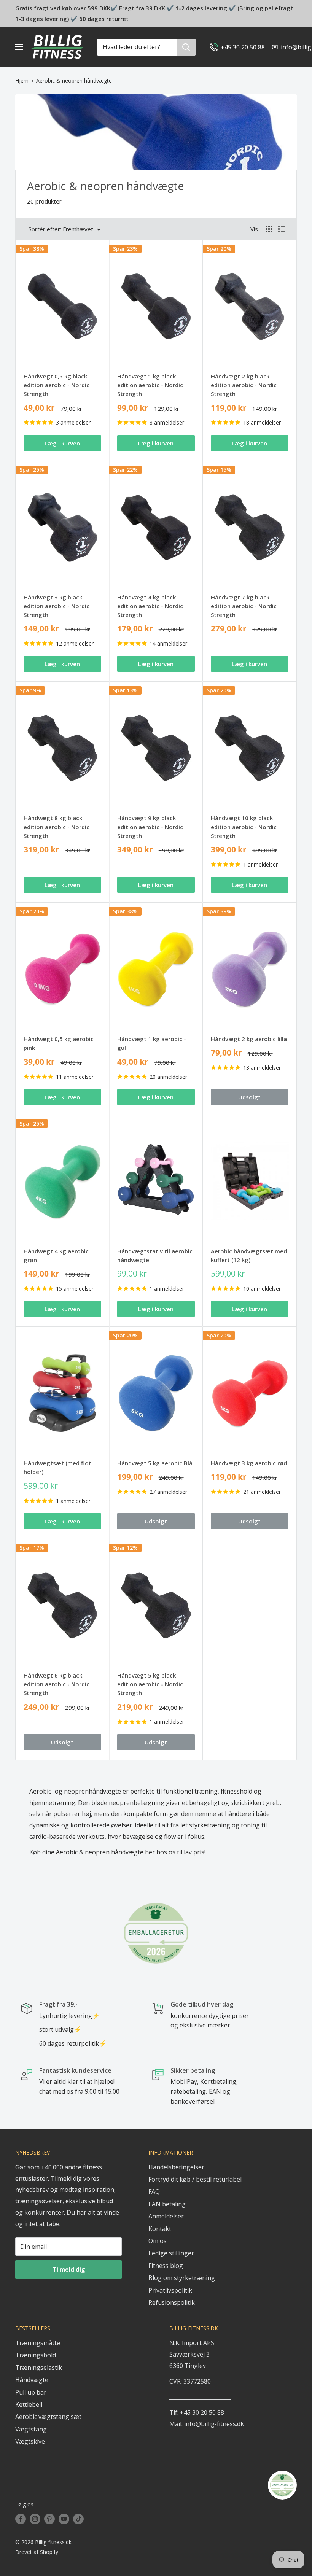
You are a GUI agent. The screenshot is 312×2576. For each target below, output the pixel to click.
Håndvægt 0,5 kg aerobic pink (59, 1043)
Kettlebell (29, 2404)
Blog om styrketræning (182, 2278)
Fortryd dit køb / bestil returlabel (195, 2179)
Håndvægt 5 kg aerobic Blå (155, 1463)
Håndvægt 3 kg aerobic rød (249, 1463)
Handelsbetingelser (176, 2167)
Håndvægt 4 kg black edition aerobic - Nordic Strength (150, 606)
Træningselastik (39, 2368)
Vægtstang (31, 2429)
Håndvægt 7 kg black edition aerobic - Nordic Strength (244, 606)
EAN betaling (167, 2204)
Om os (158, 2241)
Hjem (22, 80)
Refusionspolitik (172, 2302)
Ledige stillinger (171, 2253)
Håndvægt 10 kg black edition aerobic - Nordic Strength (244, 827)
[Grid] (269, 229)
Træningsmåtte (38, 2343)
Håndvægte (32, 2380)
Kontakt (160, 2229)
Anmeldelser (166, 2216)
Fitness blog (166, 2266)
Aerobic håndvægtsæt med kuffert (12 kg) (249, 1255)
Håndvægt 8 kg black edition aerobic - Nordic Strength (57, 827)
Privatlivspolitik (170, 2290)
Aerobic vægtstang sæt (48, 2417)
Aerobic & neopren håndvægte (74, 80)
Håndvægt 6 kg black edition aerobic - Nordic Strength (57, 1684)
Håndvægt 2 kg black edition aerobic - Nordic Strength (244, 385)
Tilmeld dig (69, 2269)
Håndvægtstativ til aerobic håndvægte (155, 1255)
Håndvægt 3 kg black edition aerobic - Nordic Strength (57, 606)
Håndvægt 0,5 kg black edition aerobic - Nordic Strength (57, 385)
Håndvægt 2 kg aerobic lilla (249, 1039)
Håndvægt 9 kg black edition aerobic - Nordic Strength (150, 827)
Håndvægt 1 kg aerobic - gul (152, 1043)
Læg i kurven (62, 443)
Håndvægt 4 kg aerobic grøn (56, 1255)
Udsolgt (249, 1097)
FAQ (154, 2191)
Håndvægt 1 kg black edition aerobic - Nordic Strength (150, 385)
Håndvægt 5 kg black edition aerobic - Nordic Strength (150, 1684)
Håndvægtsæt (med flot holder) (57, 1467)
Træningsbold (36, 2355)
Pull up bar (31, 2392)
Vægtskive (30, 2441)
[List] (282, 229)
